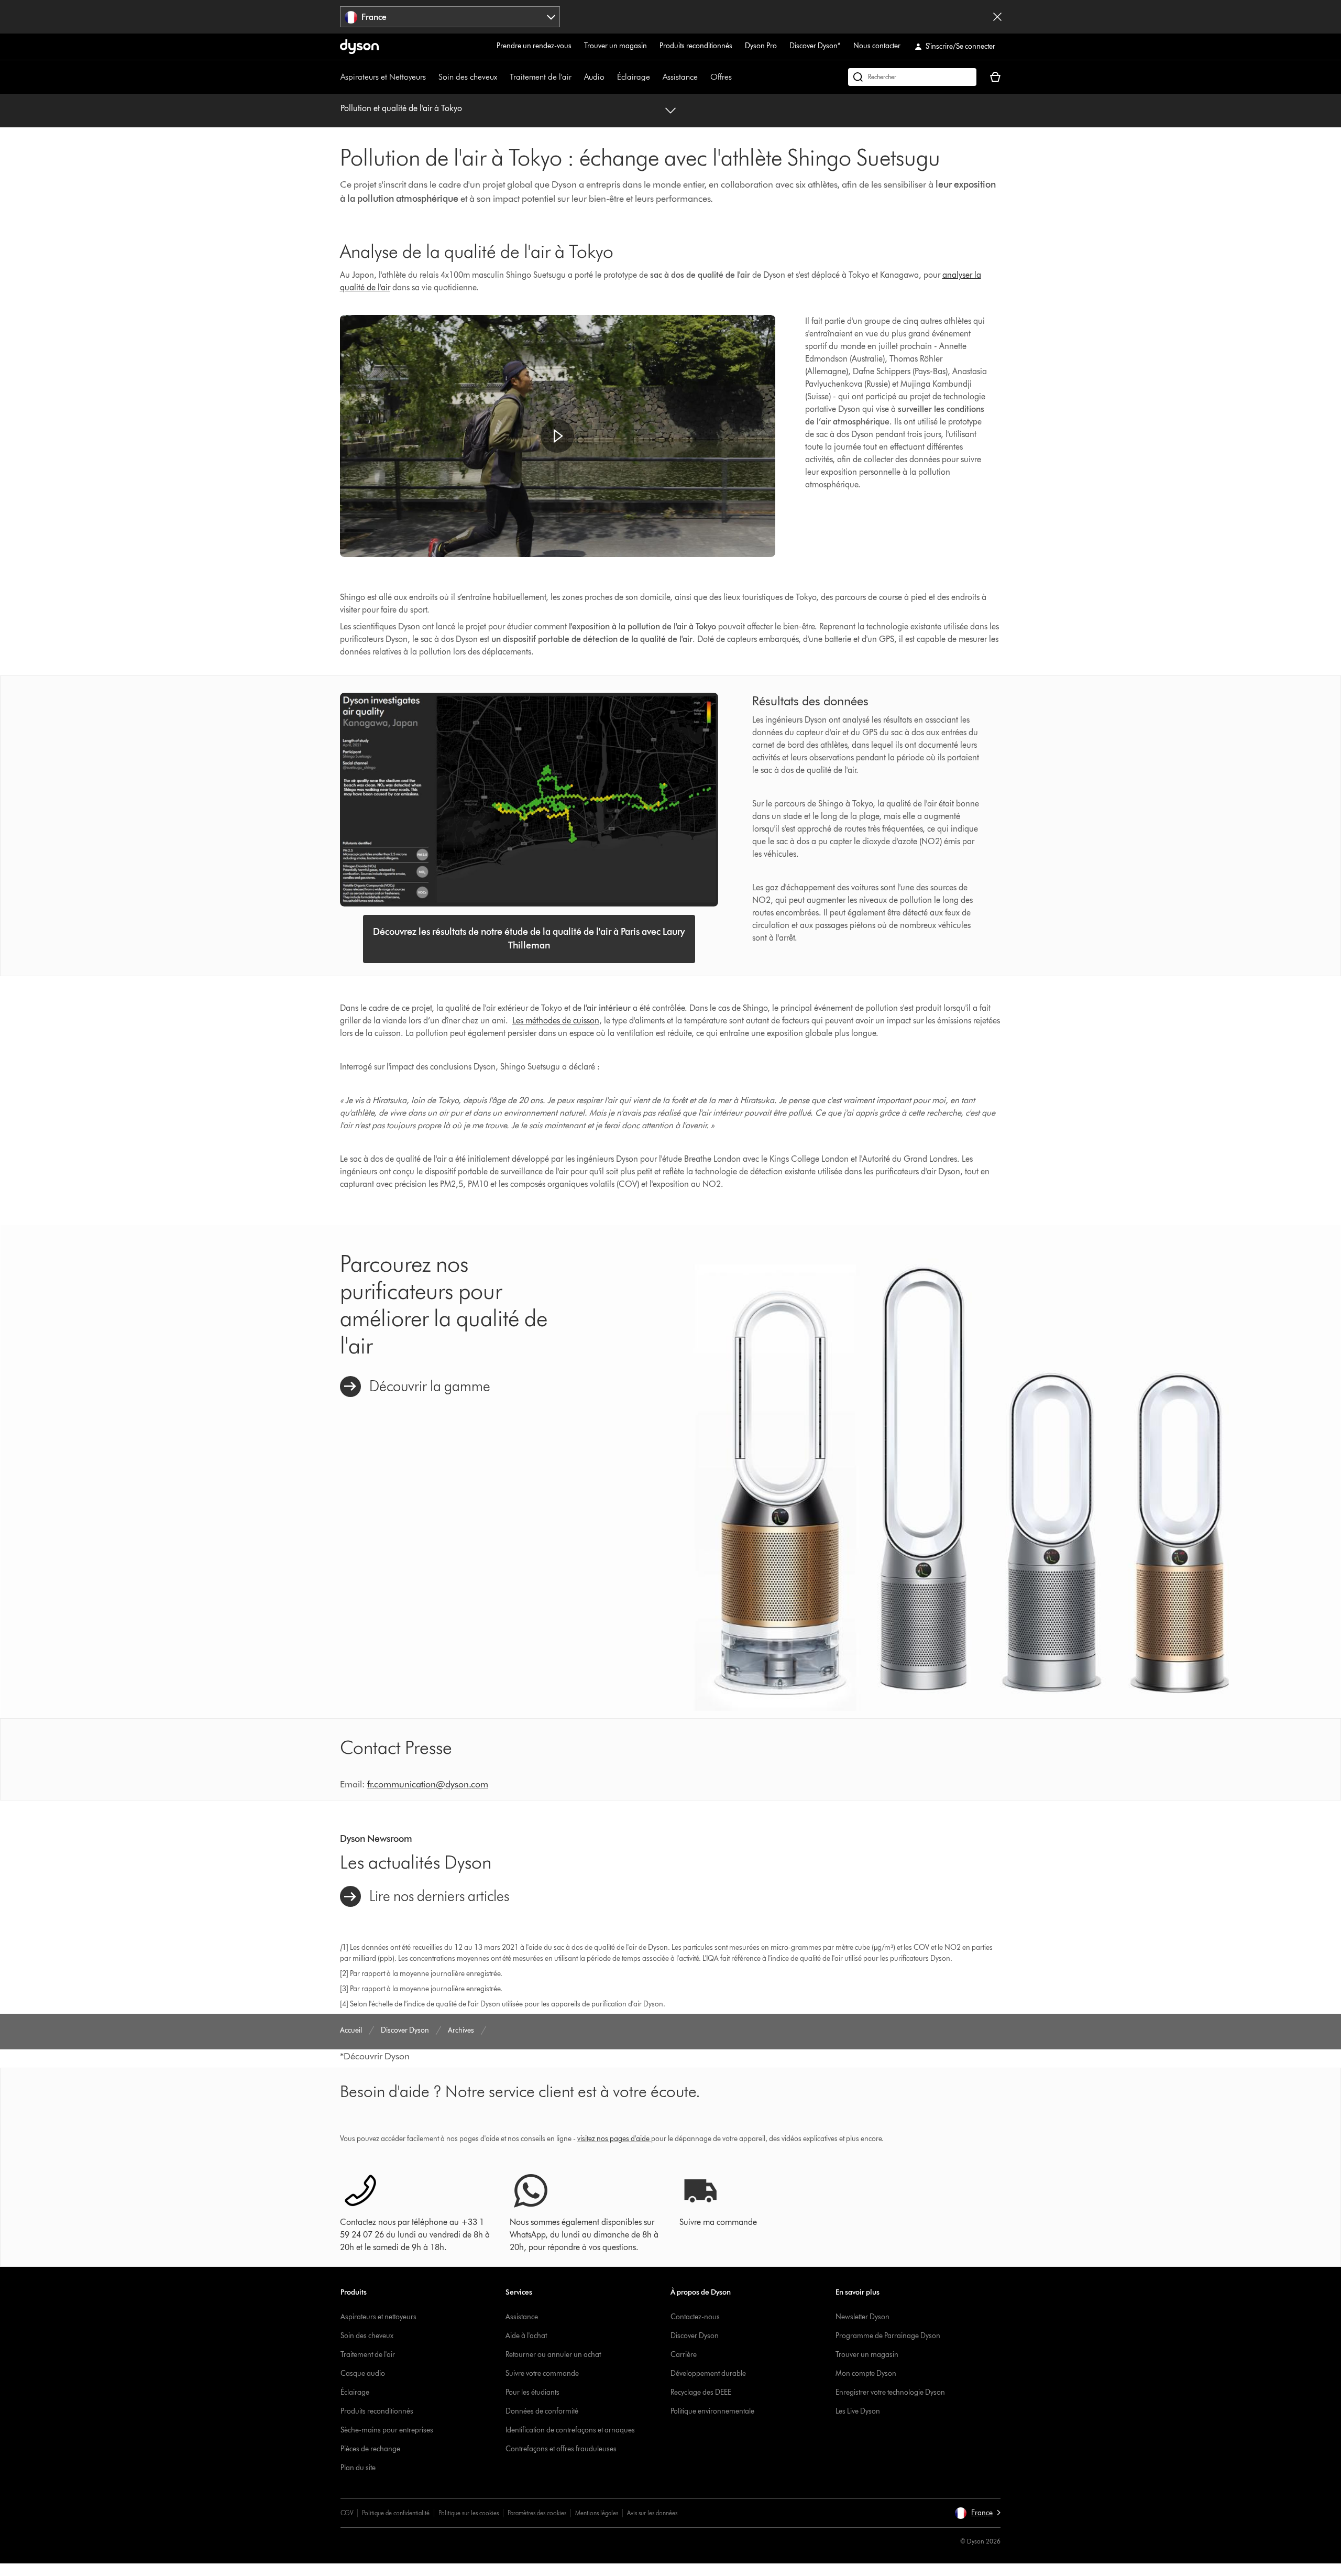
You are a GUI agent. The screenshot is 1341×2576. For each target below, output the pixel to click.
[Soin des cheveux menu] (502, 77)
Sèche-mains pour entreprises (387, 2430)
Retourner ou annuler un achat (553, 2355)
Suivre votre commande (542, 2373)
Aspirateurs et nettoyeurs (378, 2317)
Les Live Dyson (858, 2411)
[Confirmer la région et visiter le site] (997, 17)
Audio (594, 77)
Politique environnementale (712, 2411)
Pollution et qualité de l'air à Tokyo (401, 108)
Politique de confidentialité (396, 2513)
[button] (557, 436)
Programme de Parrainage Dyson (888, 2336)
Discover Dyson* (815, 46)
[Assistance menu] (703, 77)
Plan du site (358, 2468)
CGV (347, 2513)
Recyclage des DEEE (701, 2392)
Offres (721, 77)
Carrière (684, 2355)
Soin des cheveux (468, 77)
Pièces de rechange (370, 2449)
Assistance (680, 77)
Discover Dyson (695, 2336)
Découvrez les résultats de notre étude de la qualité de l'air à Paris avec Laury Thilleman (529, 938)
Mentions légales (597, 2513)
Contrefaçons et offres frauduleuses (561, 2449)
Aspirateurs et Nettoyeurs (383, 77)
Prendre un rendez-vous (534, 46)
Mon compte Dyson (866, 2373)
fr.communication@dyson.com (428, 1784)
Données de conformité (542, 2411)
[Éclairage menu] (655, 77)
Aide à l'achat (526, 2336)
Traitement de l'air (541, 77)
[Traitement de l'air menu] (577, 77)
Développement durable (708, 2373)
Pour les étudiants (532, 2392)
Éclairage (634, 77)
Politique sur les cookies (469, 2513)
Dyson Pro (761, 46)
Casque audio (363, 2373)
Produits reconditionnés (696, 46)
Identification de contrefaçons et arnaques (570, 2430)
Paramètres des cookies (537, 2513)
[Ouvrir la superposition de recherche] (912, 77)
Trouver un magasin (615, 46)
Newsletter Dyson (862, 2317)
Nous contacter (877, 46)
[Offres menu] (737, 77)
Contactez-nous (695, 2317)
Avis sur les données (652, 2513)
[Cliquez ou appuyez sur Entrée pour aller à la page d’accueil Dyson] (359, 47)
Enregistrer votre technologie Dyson (890, 2392)
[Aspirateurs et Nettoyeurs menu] (431, 77)
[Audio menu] (610, 77)
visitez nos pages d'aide (613, 2139)
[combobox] (450, 17)
